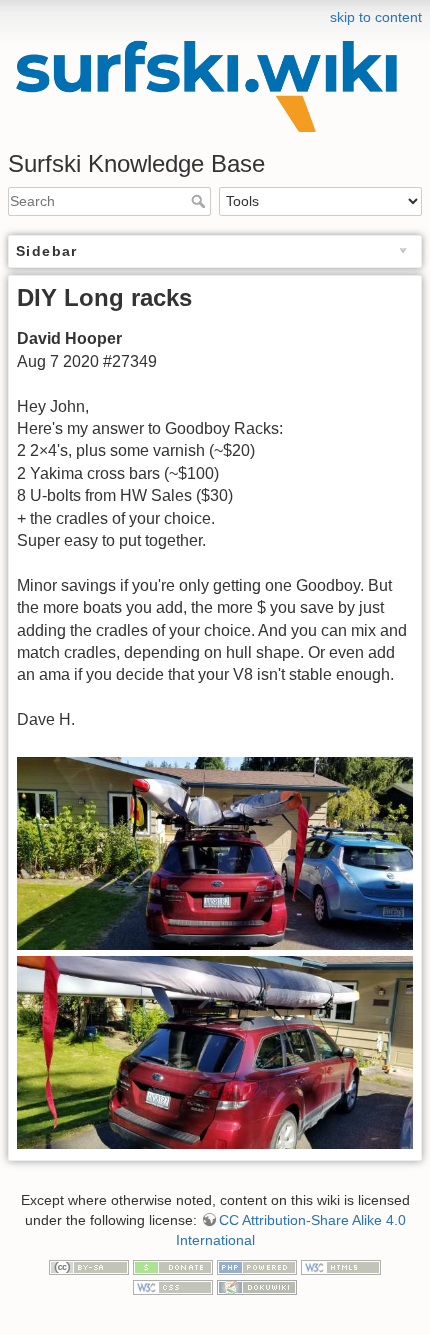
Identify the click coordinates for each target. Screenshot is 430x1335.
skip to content (376, 17)
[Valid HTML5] (341, 1266)
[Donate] (173, 1266)
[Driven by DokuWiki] (257, 1286)
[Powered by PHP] (257, 1266)
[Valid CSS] (173, 1286)
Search (200, 201)
